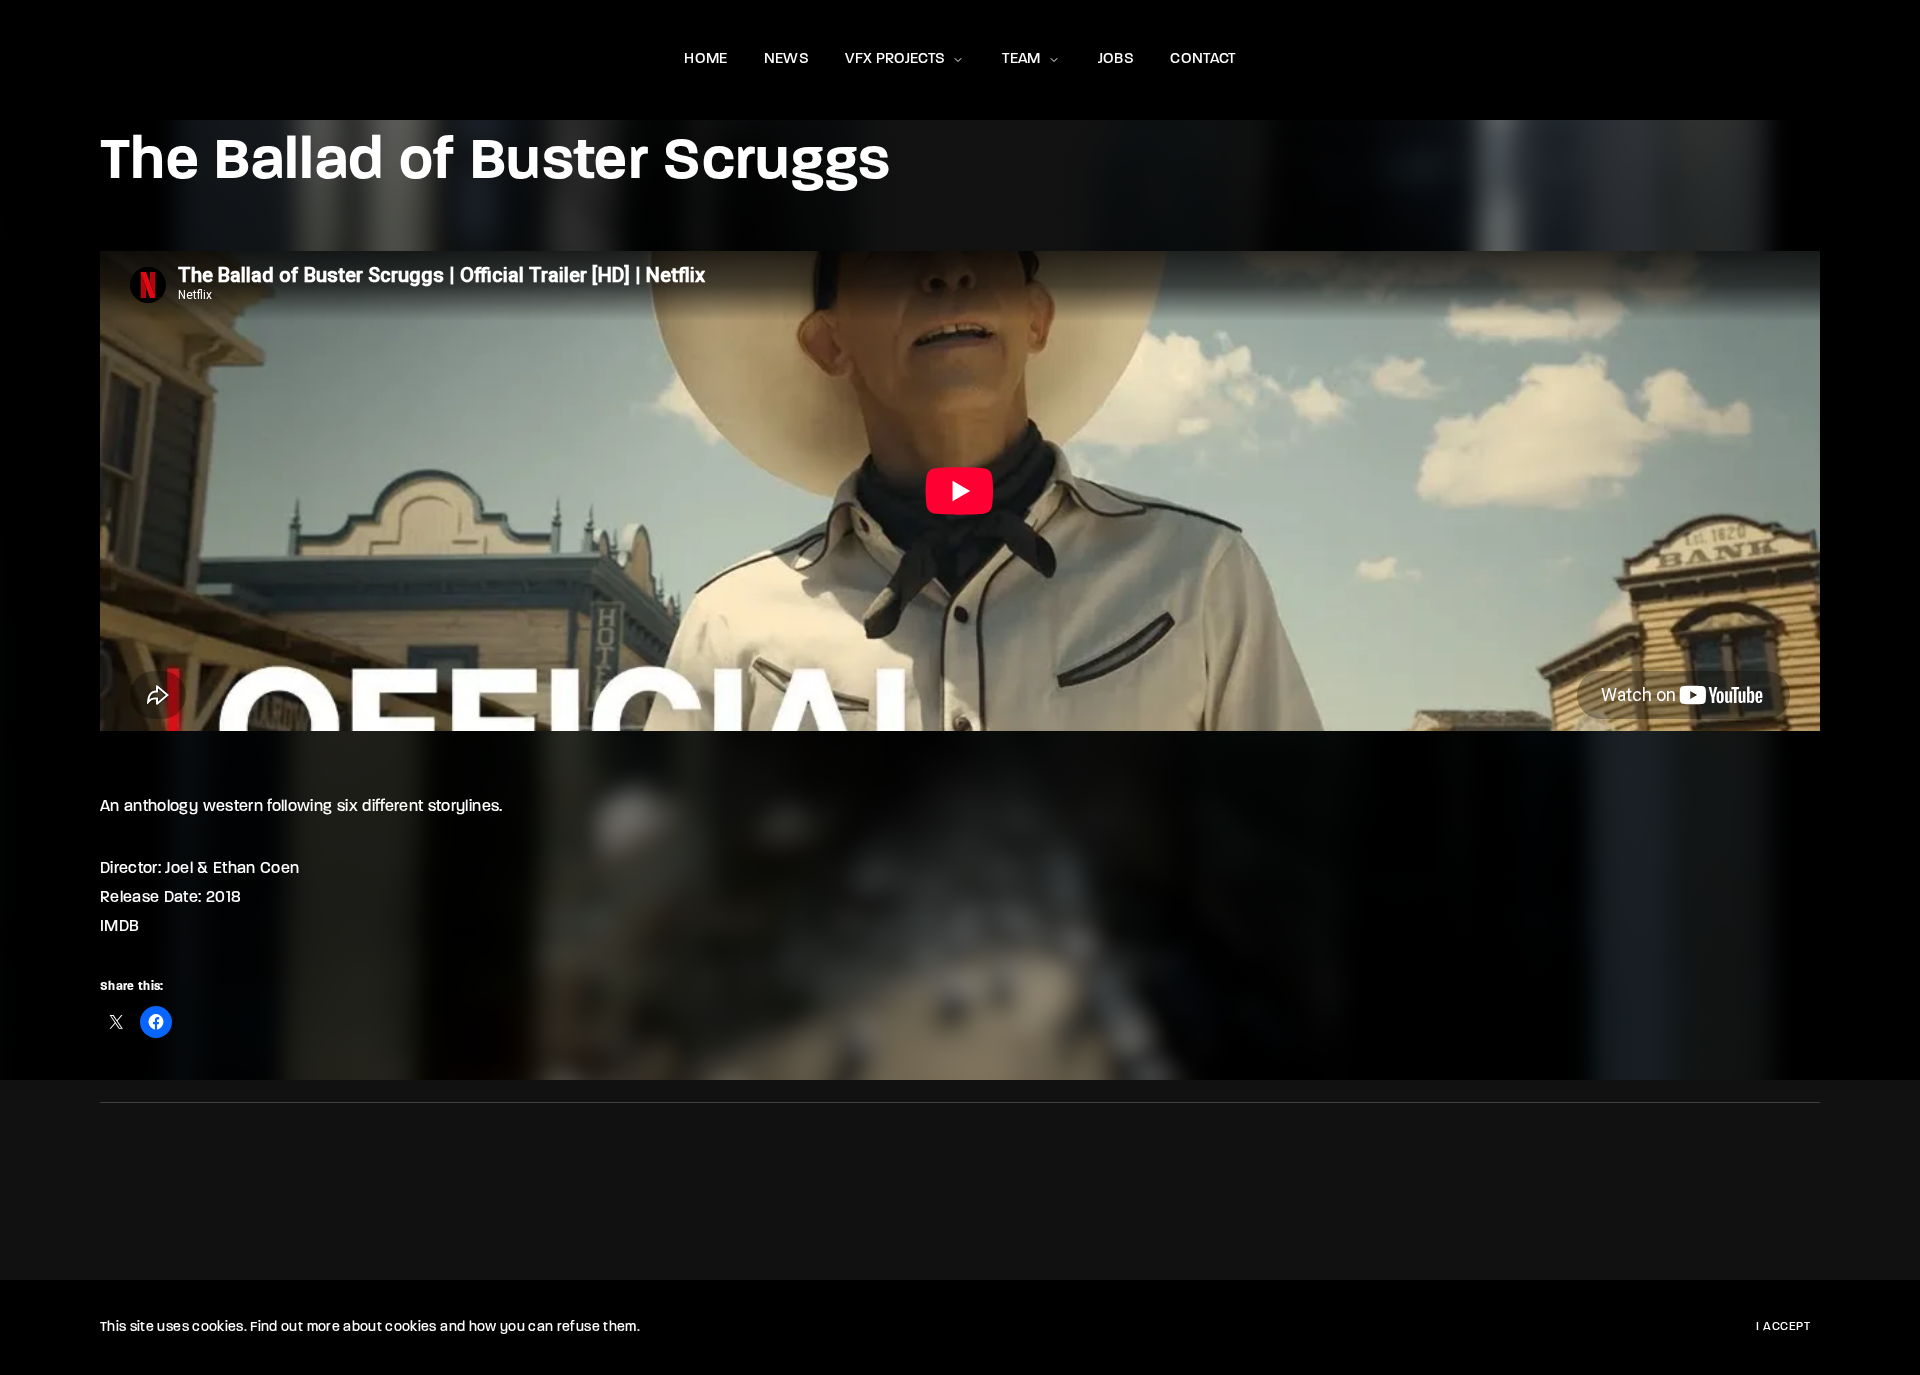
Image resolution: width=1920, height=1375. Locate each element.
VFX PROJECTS (895, 59)
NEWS (786, 59)
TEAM (1021, 59)
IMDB (119, 927)
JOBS (1116, 59)
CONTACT (1202, 59)
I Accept (1783, 1327)
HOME (705, 59)
